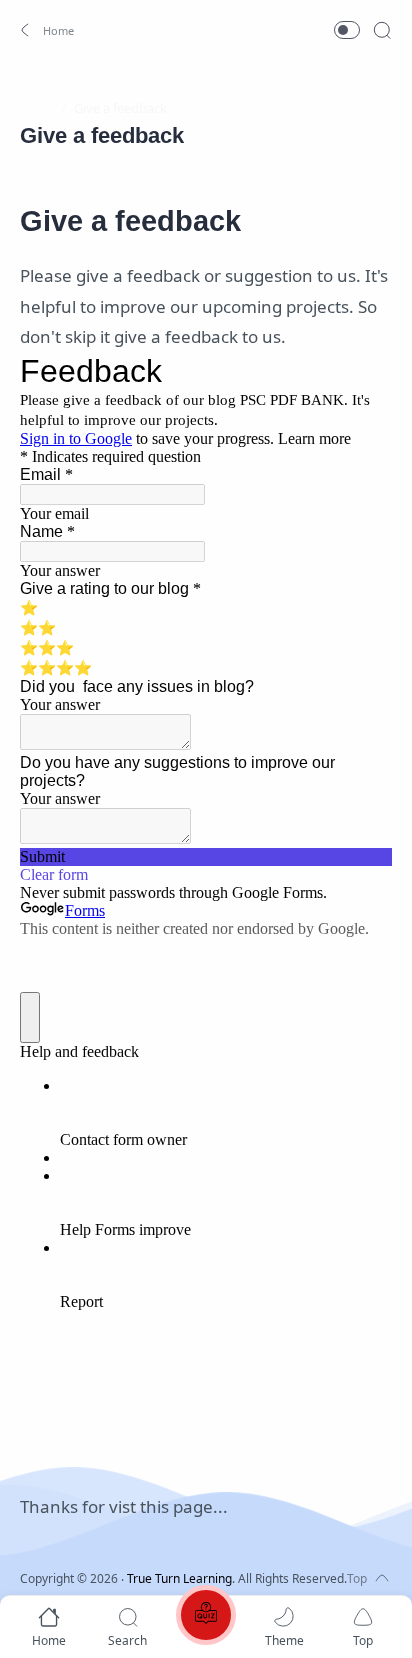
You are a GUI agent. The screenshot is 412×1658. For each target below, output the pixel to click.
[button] (44, 30)
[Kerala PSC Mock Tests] (206, 1618)
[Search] (382, 30)
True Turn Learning (179, 1578)
